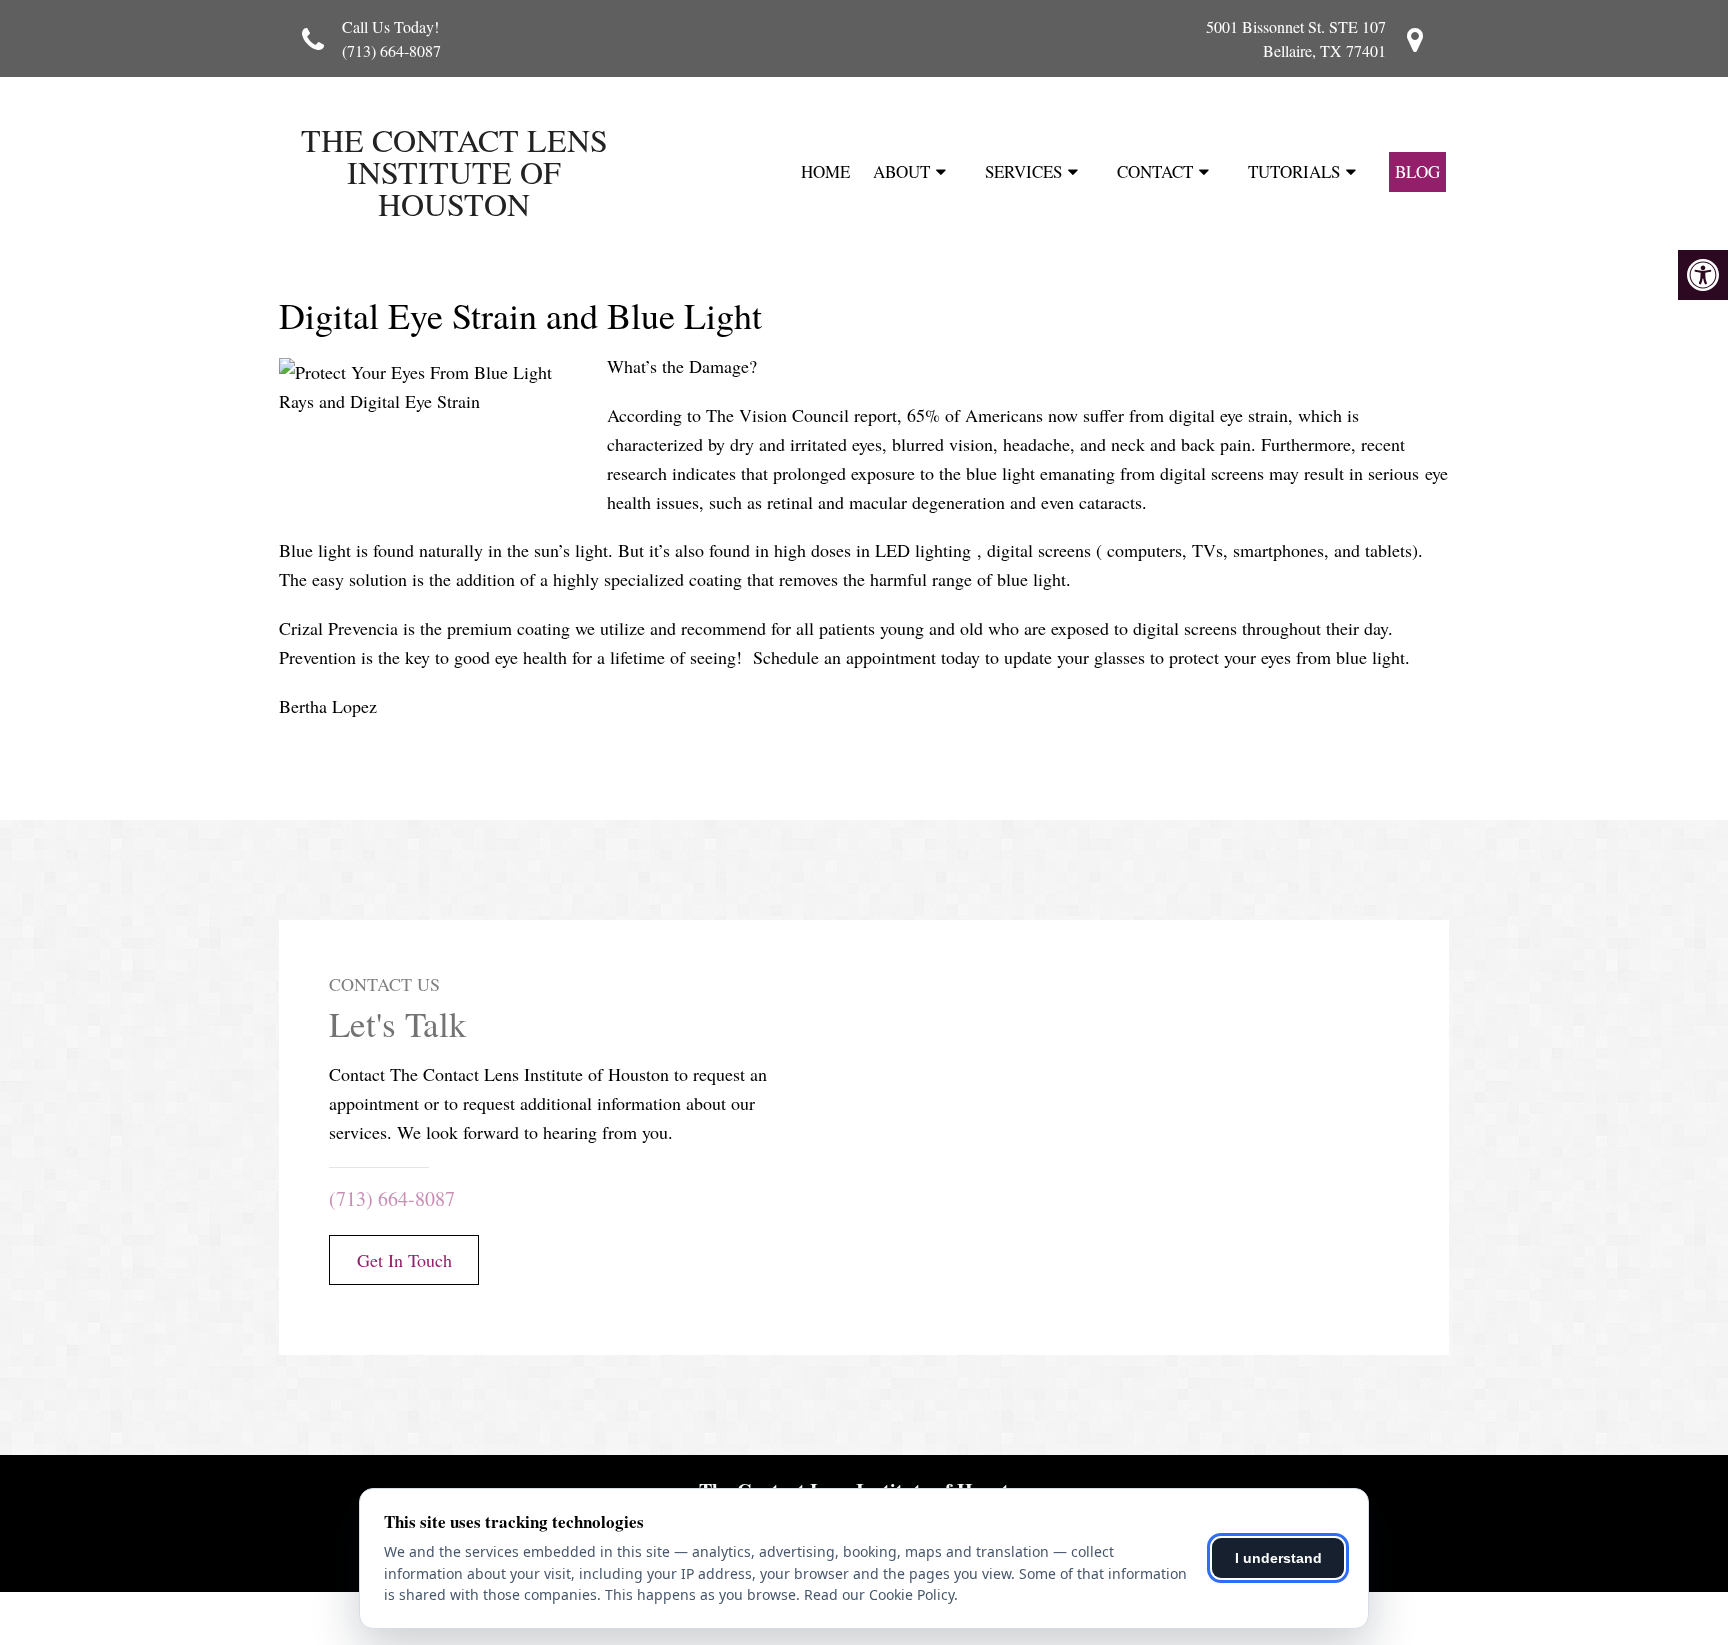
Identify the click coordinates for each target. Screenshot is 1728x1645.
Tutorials (1294, 171)
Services (1023, 171)
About (901, 171)
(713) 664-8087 (391, 50)
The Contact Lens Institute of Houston (454, 172)
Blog (1417, 171)
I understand (1278, 1558)
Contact (1155, 171)
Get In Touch (404, 1260)
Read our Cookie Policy (879, 1594)
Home (825, 171)
